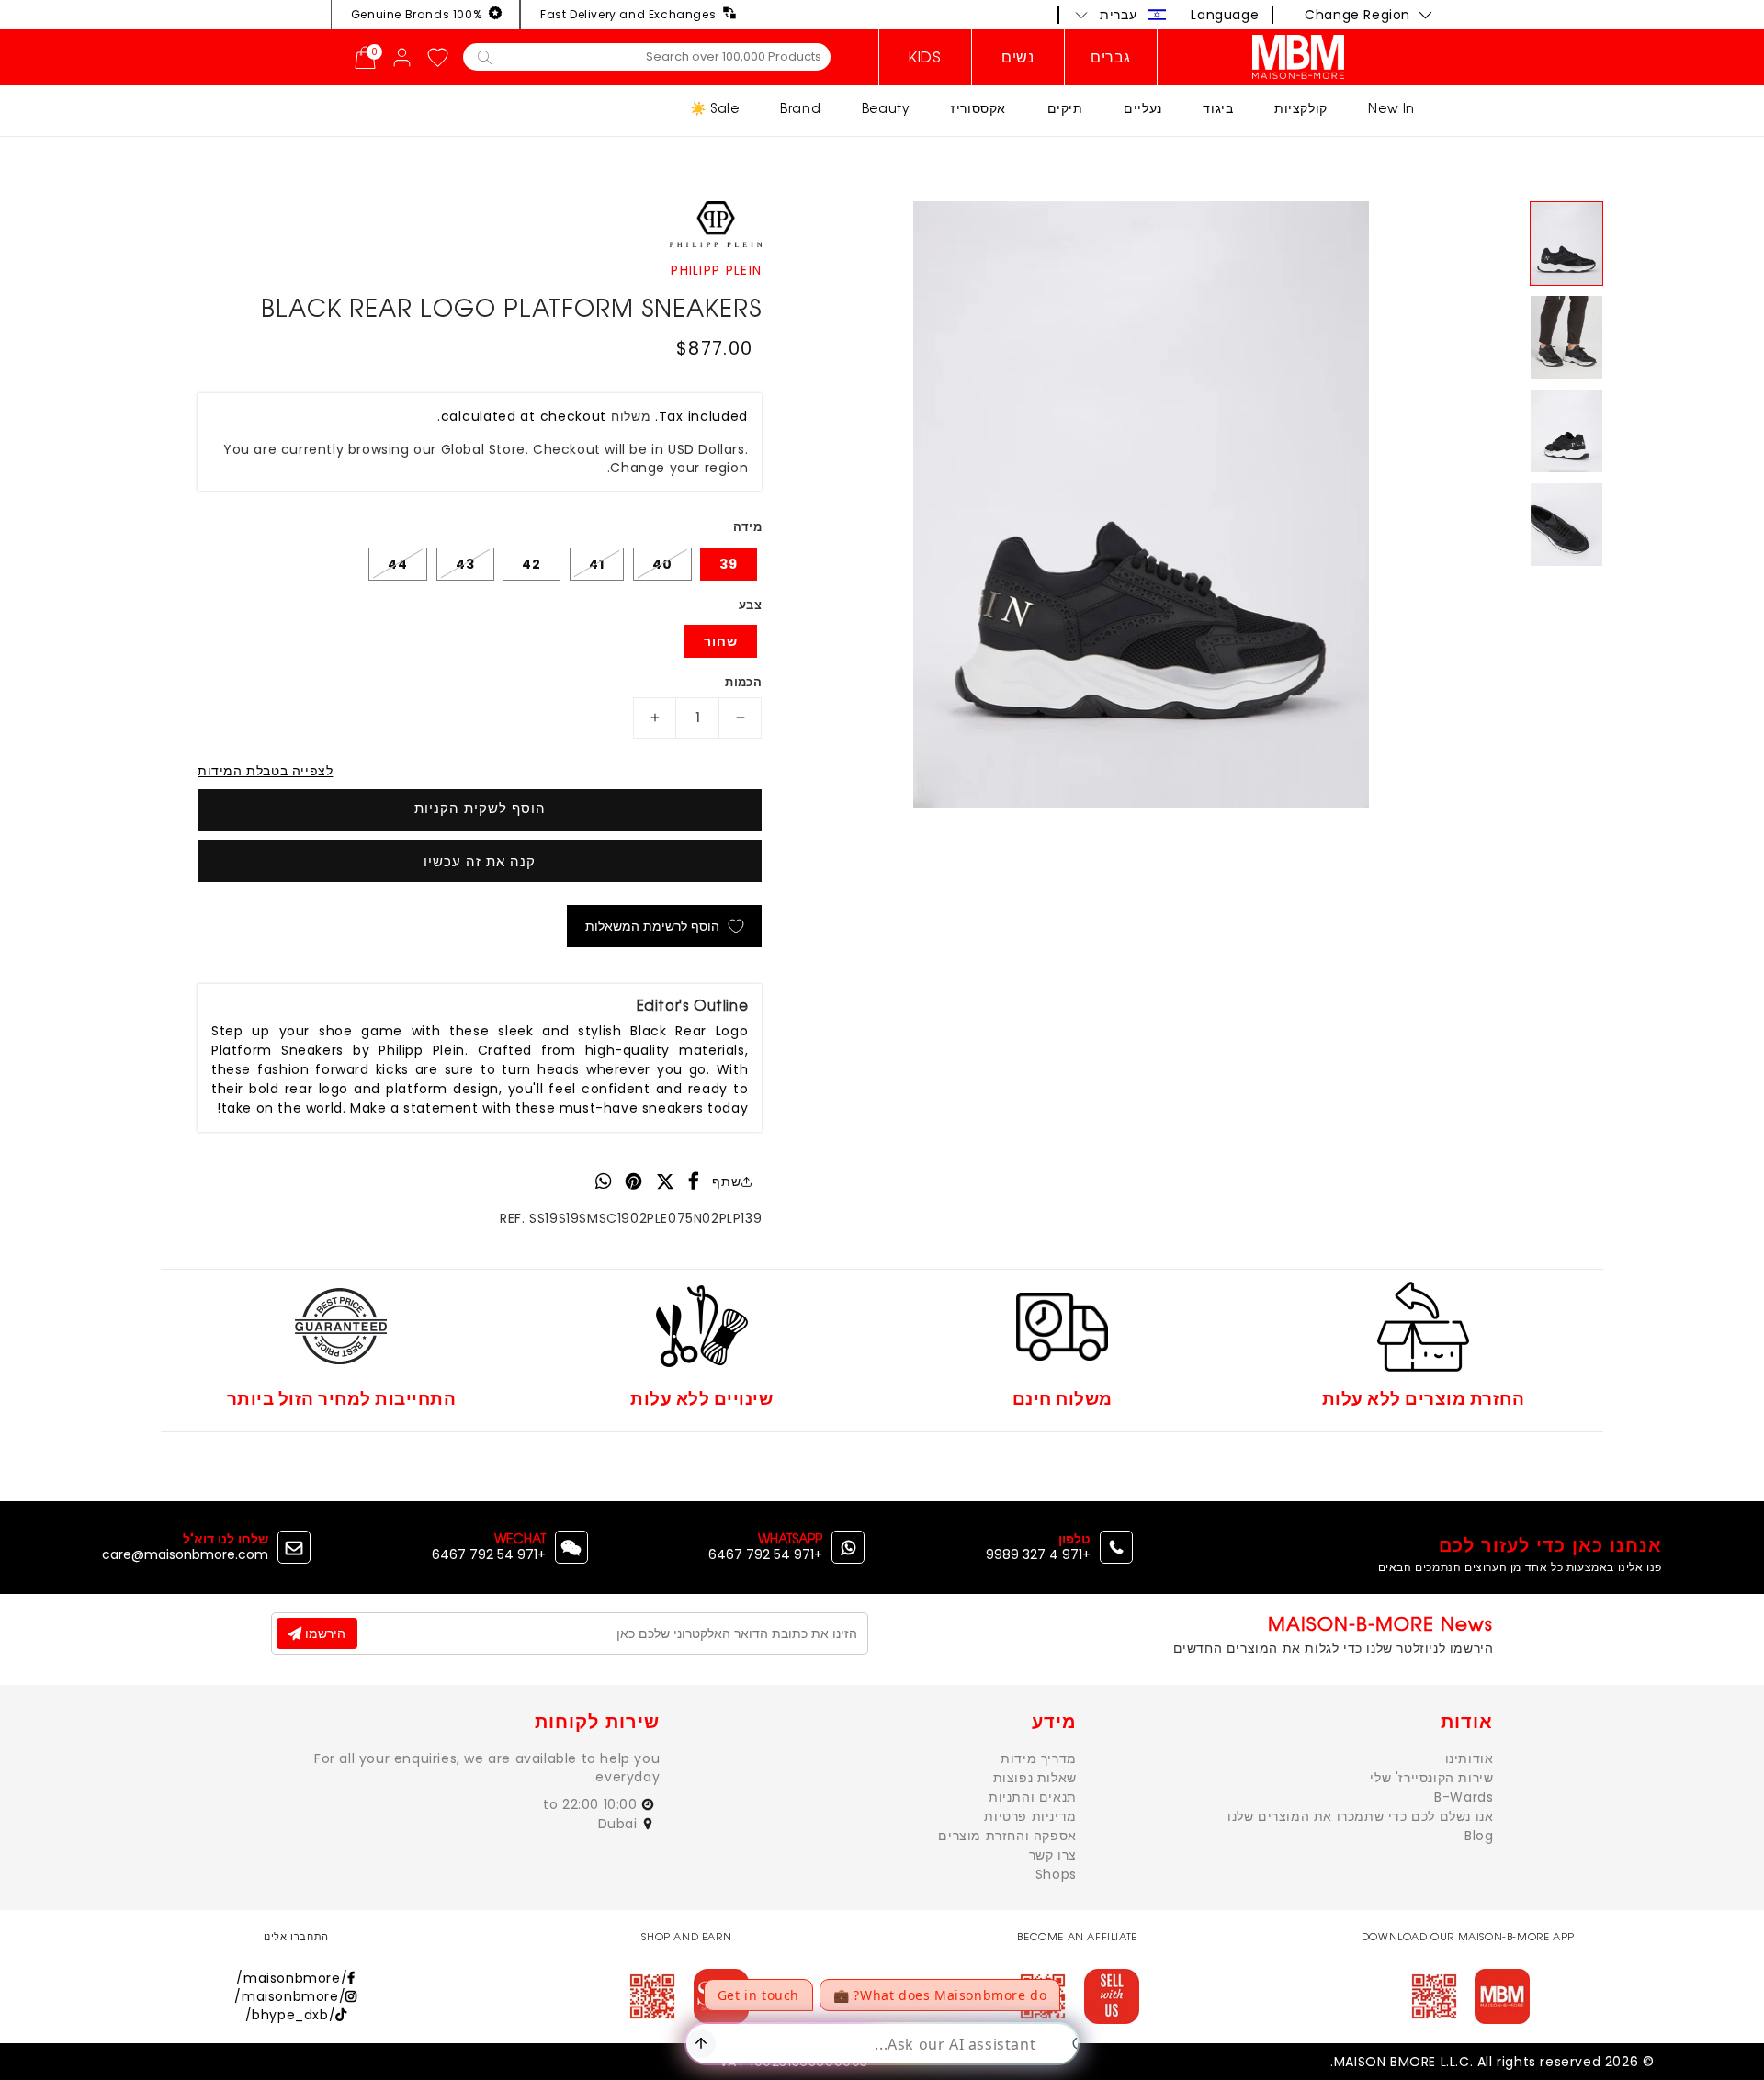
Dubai (620, 1824)
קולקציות (1301, 108)
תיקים (1065, 108)
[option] (1141, 505)
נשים (1018, 57)
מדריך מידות (1039, 1758)
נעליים (1143, 108)
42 (531, 564)
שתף (726, 1181)
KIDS (925, 57)
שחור (721, 641)
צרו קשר (1053, 1855)
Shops (1056, 1874)
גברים (1111, 57)
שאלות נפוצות (1035, 1778)
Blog (1479, 1836)
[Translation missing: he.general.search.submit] (485, 56)
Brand (800, 108)
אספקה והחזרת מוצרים (1007, 1836)
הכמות (743, 682)
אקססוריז (978, 108)
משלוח (631, 416)
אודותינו (1470, 1758)
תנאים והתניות (1033, 1797)
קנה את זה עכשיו (480, 861)
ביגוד (1218, 108)
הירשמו (323, 1633)
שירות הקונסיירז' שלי (1431, 1778)
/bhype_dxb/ (291, 2015)
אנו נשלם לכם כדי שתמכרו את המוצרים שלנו (1360, 1816)
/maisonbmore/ (292, 1978)
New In (1391, 108)
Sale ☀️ (715, 108)
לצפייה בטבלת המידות (265, 771)
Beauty (886, 108)
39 (729, 564)
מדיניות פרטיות (1030, 1816)
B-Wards (1464, 1797)
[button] (1121, 15)
